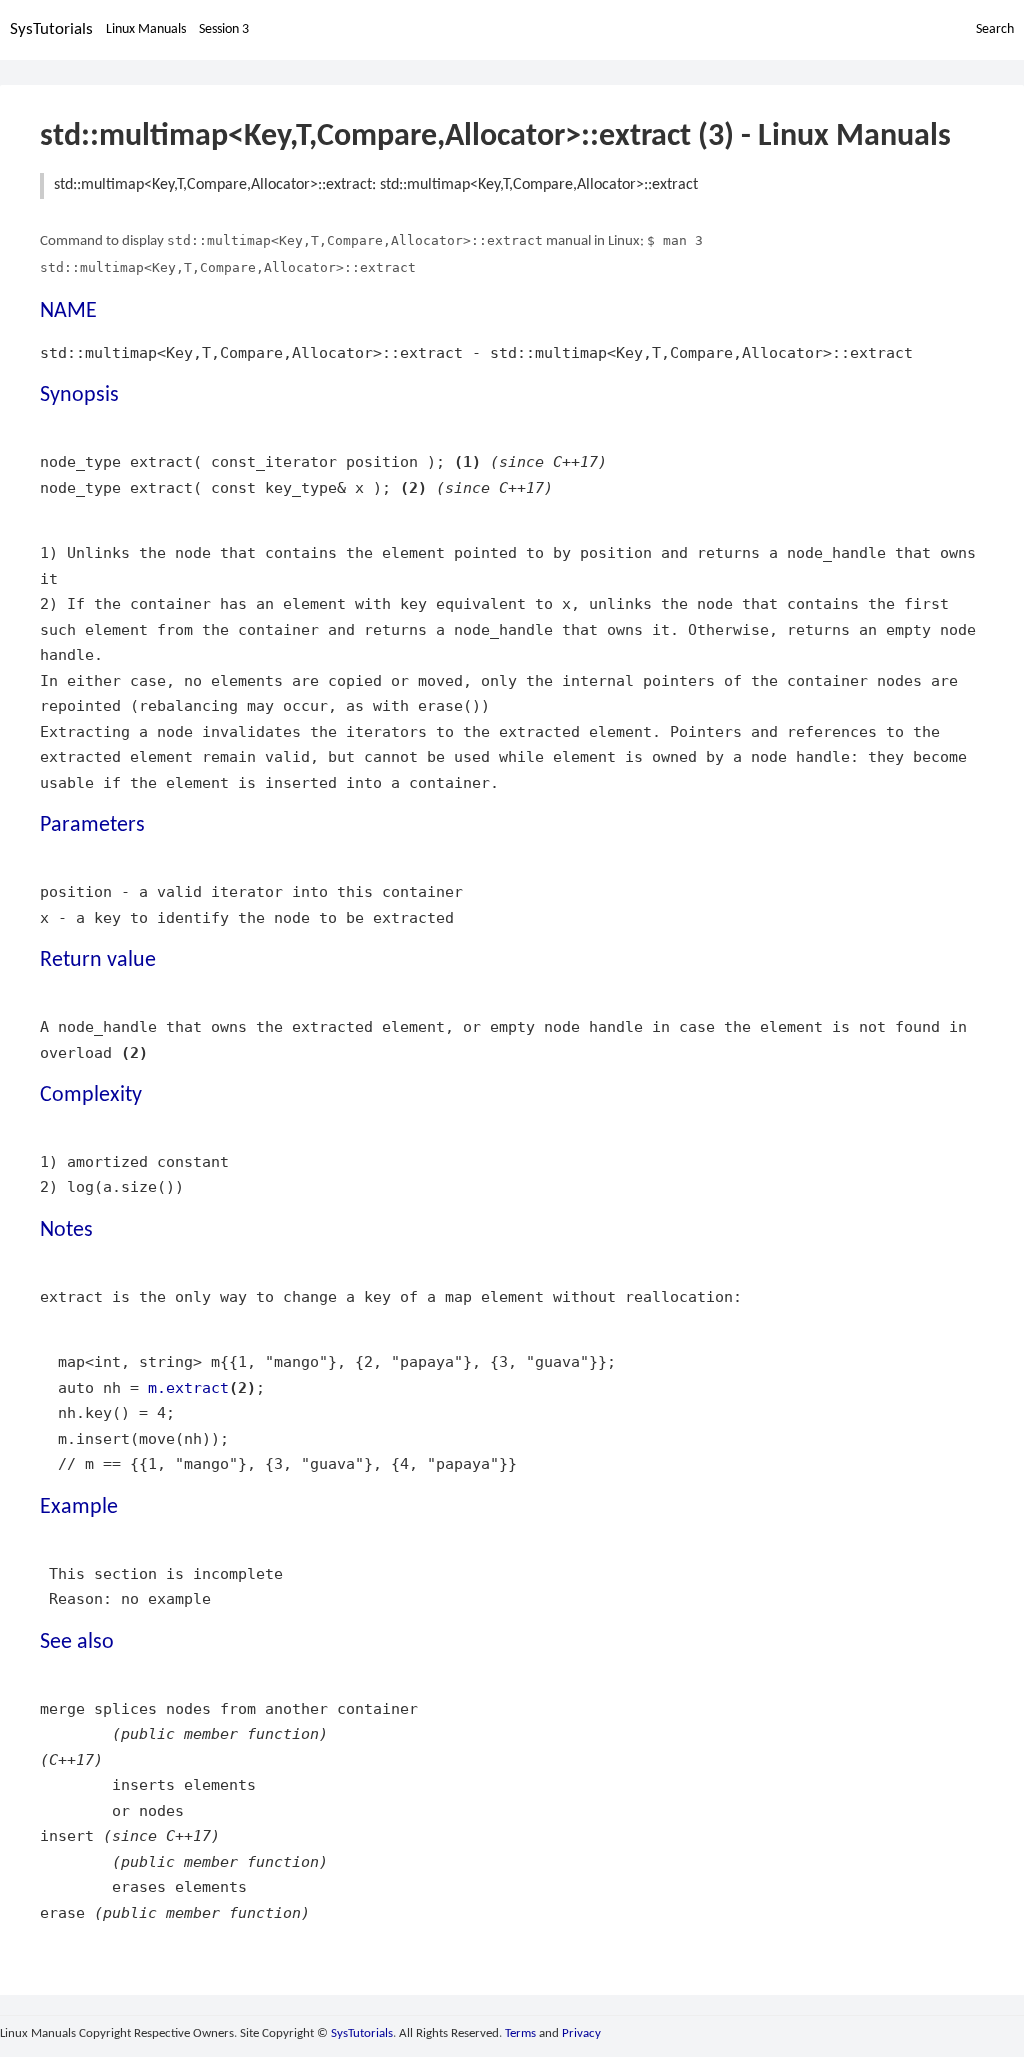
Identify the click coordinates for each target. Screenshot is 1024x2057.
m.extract (188, 1387)
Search (995, 29)
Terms (520, 2033)
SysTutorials (51, 29)
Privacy (581, 2033)
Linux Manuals (146, 29)
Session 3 (224, 29)
